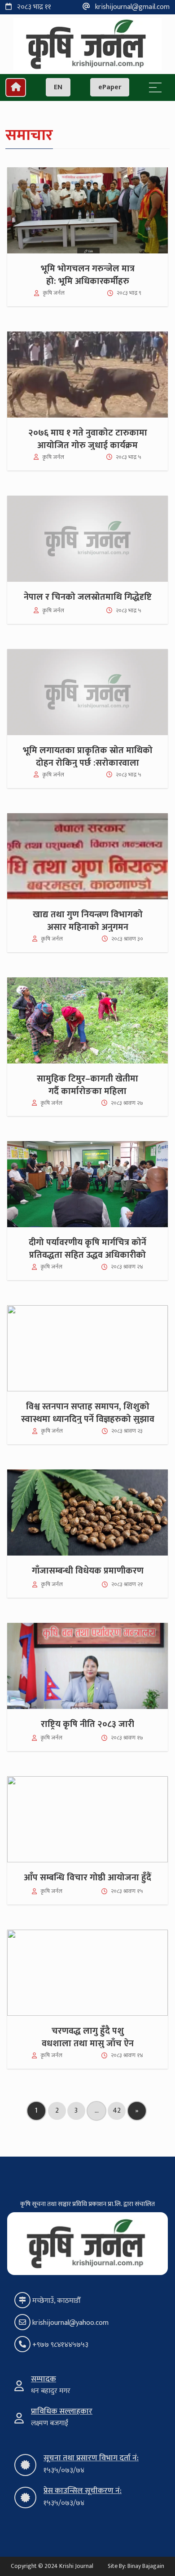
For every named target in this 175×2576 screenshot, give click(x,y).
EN (58, 87)
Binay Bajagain (146, 2566)
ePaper (110, 87)
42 (117, 2111)
